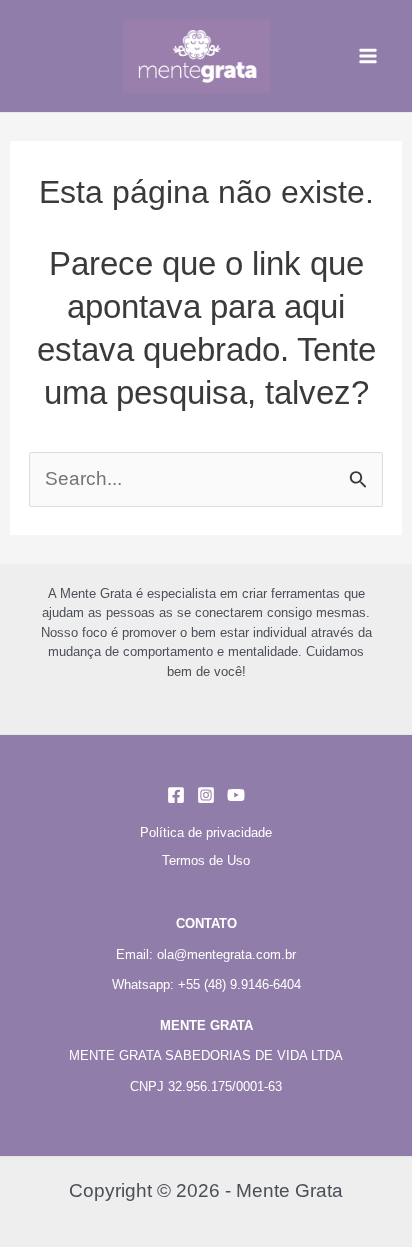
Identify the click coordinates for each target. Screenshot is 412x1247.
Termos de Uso (206, 860)
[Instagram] (206, 795)
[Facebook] (176, 795)
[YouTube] (236, 795)
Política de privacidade (206, 832)
